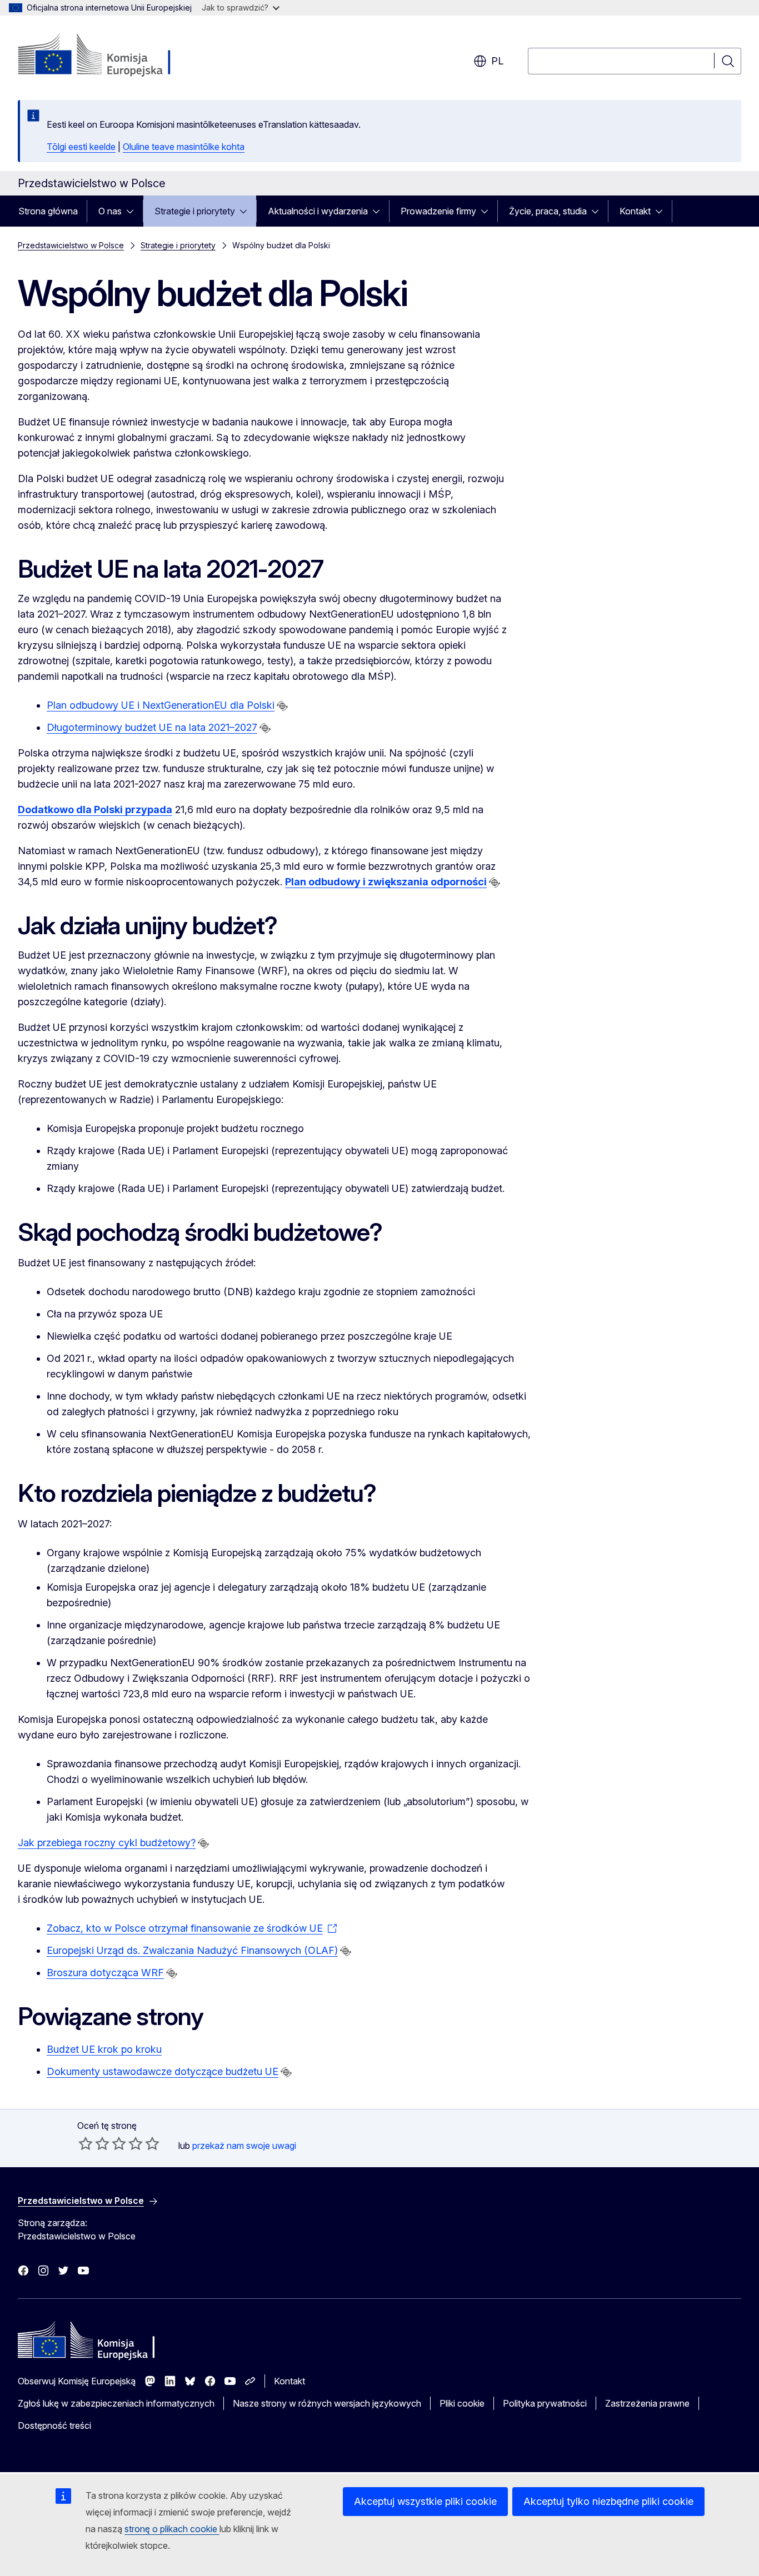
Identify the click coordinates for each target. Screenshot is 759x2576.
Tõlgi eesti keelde (81, 147)
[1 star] (86, 2143)
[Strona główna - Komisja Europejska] (108, 56)
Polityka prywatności (545, 2403)
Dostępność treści (54, 2425)
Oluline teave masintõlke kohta (184, 147)
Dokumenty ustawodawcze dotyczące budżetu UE (163, 2071)
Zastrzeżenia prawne (647, 2403)
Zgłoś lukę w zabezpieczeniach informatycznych (116, 2403)
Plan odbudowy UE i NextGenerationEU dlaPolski (161, 705)
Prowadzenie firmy (438, 211)
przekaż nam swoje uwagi (244, 2146)
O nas (110, 211)
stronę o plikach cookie (172, 2529)
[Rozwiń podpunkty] (133, 211)
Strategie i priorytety (195, 211)
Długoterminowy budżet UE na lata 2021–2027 (152, 727)
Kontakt (635, 211)
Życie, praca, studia (548, 211)
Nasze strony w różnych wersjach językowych (327, 2403)
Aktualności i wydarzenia (318, 211)
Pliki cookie (462, 2403)
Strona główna (48, 211)
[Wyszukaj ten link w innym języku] (282, 706)
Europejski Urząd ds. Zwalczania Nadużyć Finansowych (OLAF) (192, 1950)
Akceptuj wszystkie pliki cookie (425, 2501)
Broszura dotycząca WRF (105, 1973)
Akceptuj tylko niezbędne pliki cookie (608, 2501)
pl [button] (497, 61)
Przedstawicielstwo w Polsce (71, 245)
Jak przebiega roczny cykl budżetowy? (107, 1843)
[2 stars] (94, 2143)
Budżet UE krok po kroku (104, 2049)
